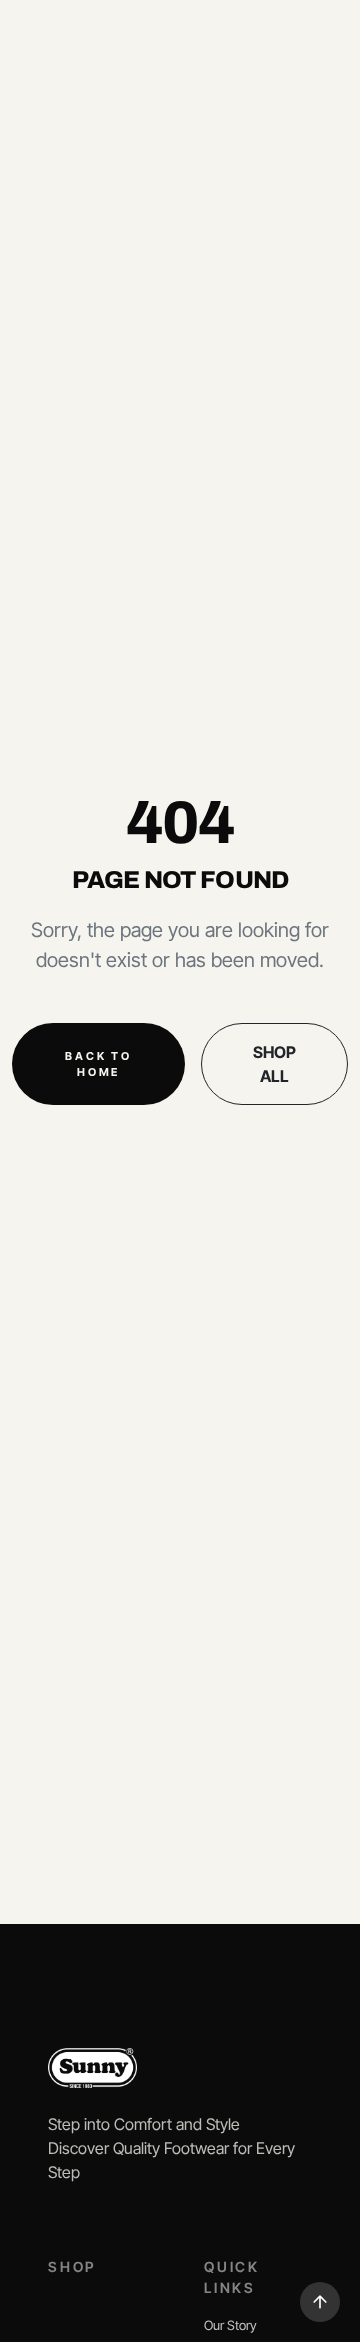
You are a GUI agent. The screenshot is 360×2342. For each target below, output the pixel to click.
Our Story (230, 2325)
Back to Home (98, 1064)
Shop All (274, 1064)
